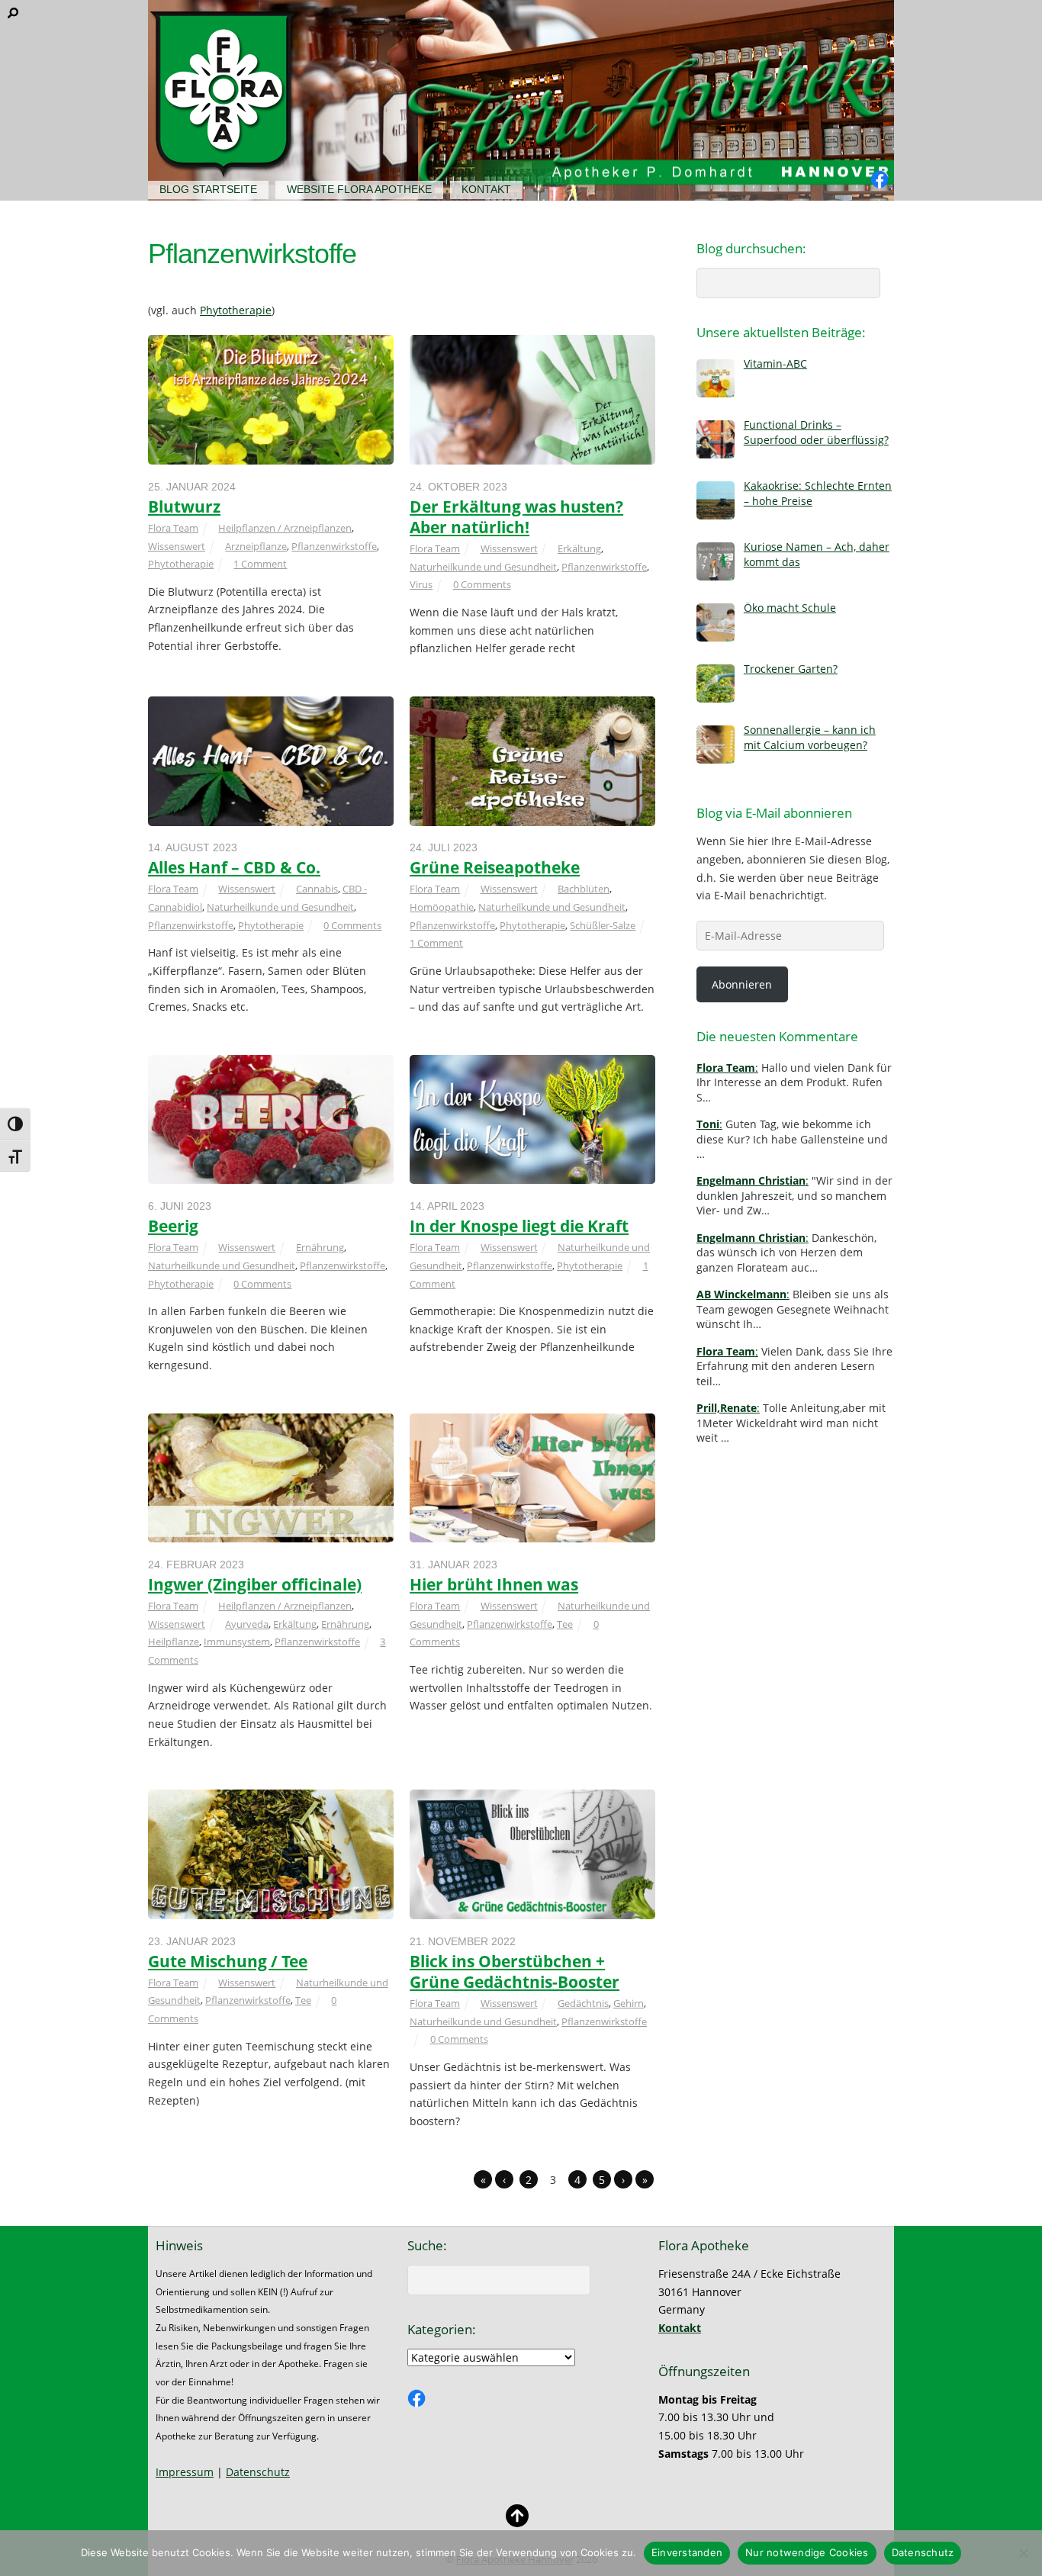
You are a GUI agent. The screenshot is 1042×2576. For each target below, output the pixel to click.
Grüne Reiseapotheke (495, 867)
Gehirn (629, 2003)
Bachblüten (584, 889)
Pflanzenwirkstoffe (334, 546)
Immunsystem (237, 1642)
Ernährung (320, 1247)
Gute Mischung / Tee (228, 1961)
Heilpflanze (174, 1642)
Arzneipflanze (256, 546)
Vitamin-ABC (775, 363)
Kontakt (486, 189)
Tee (565, 1624)
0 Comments (482, 584)
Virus (421, 584)
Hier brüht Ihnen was (494, 1584)
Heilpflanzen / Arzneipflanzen (285, 528)
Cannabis (317, 889)
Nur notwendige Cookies (807, 2552)
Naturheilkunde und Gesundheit (483, 567)
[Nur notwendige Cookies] (1023, 2553)
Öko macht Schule (790, 608)
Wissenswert (177, 546)
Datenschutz (258, 2472)
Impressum (185, 2472)
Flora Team (173, 528)
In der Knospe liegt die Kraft (519, 1226)
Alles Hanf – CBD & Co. (234, 867)
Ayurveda (247, 1624)
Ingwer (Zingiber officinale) (255, 1584)
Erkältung (579, 548)
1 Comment (260, 564)
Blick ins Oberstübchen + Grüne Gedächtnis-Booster (515, 1971)
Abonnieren (742, 984)
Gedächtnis (583, 2003)
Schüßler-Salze (603, 925)
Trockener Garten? (791, 669)
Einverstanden (687, 2552)
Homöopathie (442, 907)
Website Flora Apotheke (359, 189)
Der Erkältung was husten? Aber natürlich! (516, 517)
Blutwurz (184, 507)
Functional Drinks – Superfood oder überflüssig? (816, 432)
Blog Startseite (208, 189)
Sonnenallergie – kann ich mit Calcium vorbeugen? (810, 737)
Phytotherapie (236, 310)
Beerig (173, 1226)
